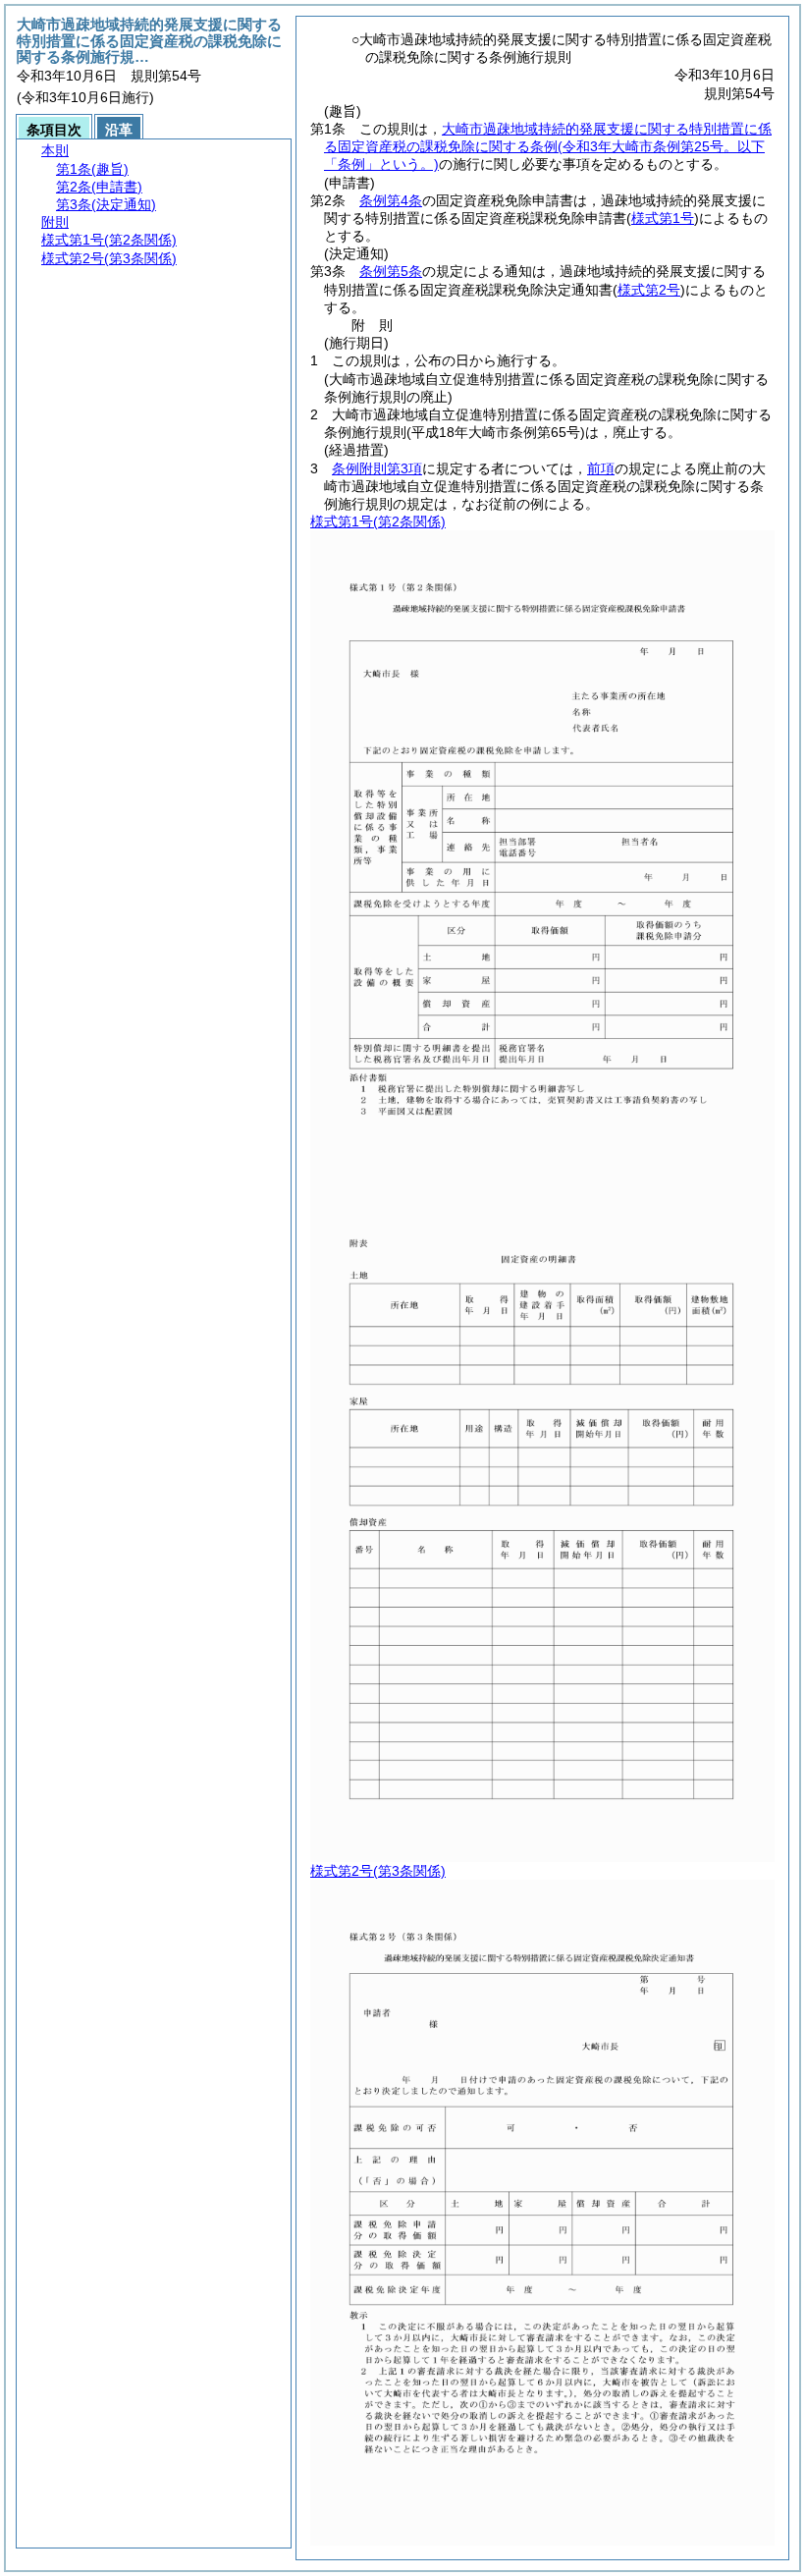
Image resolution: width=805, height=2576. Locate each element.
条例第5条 (391, 271)
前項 (601, 468)
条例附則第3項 (377, 468)
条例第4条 (391, 200)
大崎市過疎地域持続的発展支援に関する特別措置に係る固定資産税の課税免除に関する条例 (548, 146)
